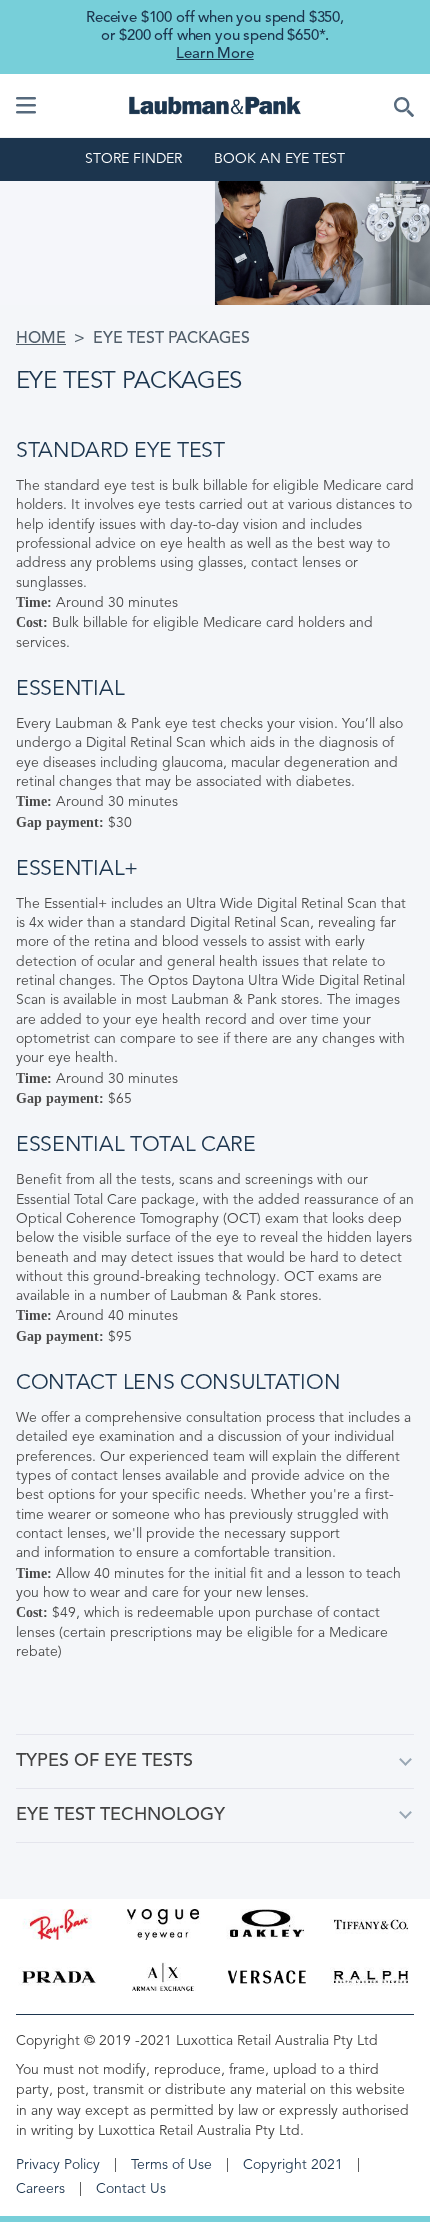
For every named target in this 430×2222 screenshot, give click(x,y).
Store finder (133, 159)
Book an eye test (279, 159)
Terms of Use (171, 2165)
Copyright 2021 (293, 2165)
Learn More (214, 54)
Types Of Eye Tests (104, 1761)
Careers (40, 2189)
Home (41, 339)
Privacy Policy (58, 2165)
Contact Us (131, 2189)
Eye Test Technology (120, 1815)
